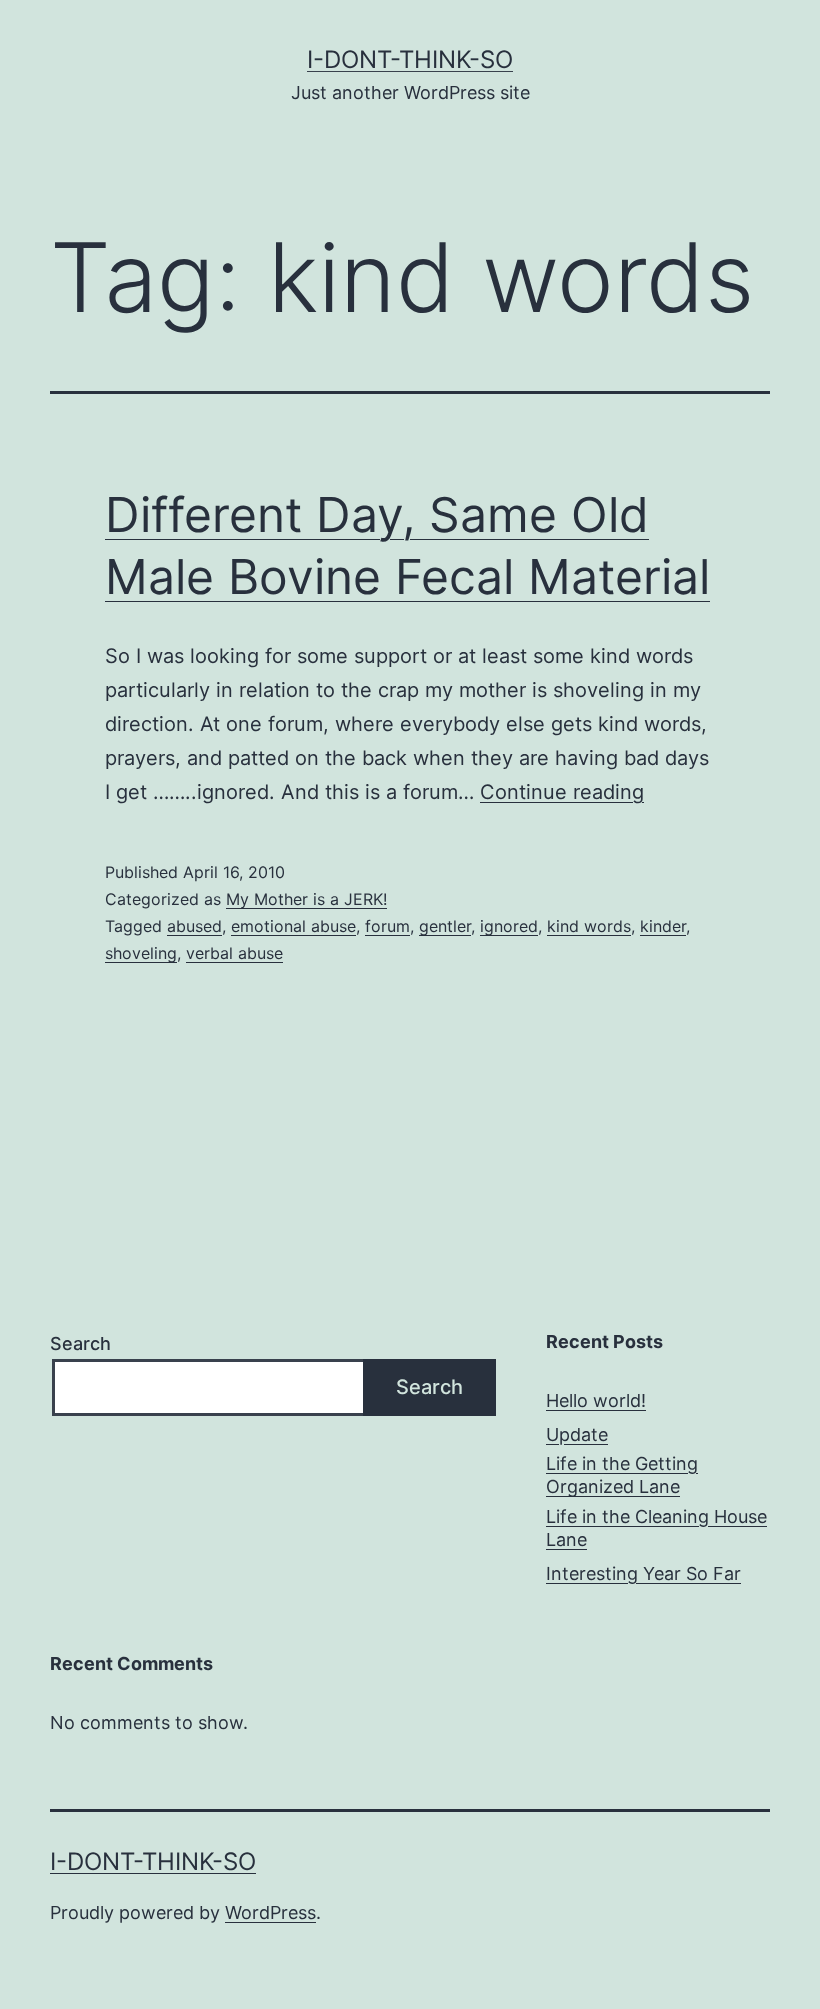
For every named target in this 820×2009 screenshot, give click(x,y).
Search (80, 1343)
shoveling (141, 953)
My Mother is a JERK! (306, 899)
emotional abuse (293, 926)
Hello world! (596, 1400)
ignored (509, 926)
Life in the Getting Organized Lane (622, 1475)
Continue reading (562, 792)
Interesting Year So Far (643, 1573)
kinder (663, 926)
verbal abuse (234, 953)
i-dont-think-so (410, 59)
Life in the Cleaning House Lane (656, 1528)
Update (577, 1434)
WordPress (270, 1912)
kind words (589, 926)
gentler (445, 926)
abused (194, 926)
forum (387, 926)
